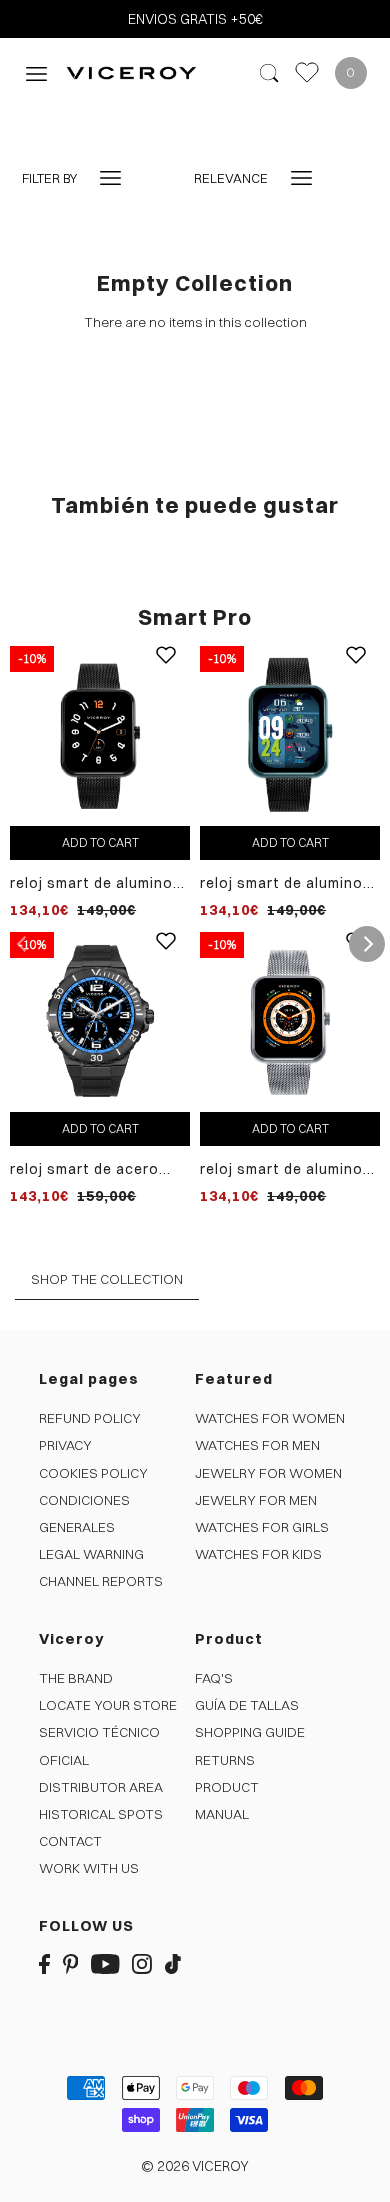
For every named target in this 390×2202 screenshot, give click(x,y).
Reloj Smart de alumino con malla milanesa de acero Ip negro (91, 883)
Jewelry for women (268, 1473)
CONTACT (70, 1841)
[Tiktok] (173, 1962)
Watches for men (257, 1445)
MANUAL (222, 1814)
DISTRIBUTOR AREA (101, 1787)
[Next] (367, 944)
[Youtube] (105, 1962)
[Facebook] (44, 1962)
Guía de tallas (247, 1705)
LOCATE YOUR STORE (108, 1705)
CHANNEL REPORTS (101, 1581)
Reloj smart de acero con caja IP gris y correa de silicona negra (98, 1169)
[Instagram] (142, 1962)
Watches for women (270, 1418)
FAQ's (214, 1678)
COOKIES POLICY (93, 1473)
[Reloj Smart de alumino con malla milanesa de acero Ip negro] (100, 735)
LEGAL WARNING (91, 1554)
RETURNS (225, 1760)
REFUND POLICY (90, 1418)
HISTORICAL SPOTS (101, 1814)
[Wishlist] (307, 72)
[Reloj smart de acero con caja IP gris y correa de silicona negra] (100, 1021)
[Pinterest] (71, 1962)
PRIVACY (65, 1445)
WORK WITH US (89, 1868)
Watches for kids (258, 1554)
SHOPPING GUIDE (250, 1732)
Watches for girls (262, 1527)
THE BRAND (76, 1678)
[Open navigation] (36, 72)
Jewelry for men (256, 1500)
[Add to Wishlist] (166, 670)
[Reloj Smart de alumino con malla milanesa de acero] (290, 1021)
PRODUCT (227, 1787)
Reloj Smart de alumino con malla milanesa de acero (281, 1169)
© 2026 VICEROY (195, 2166)
